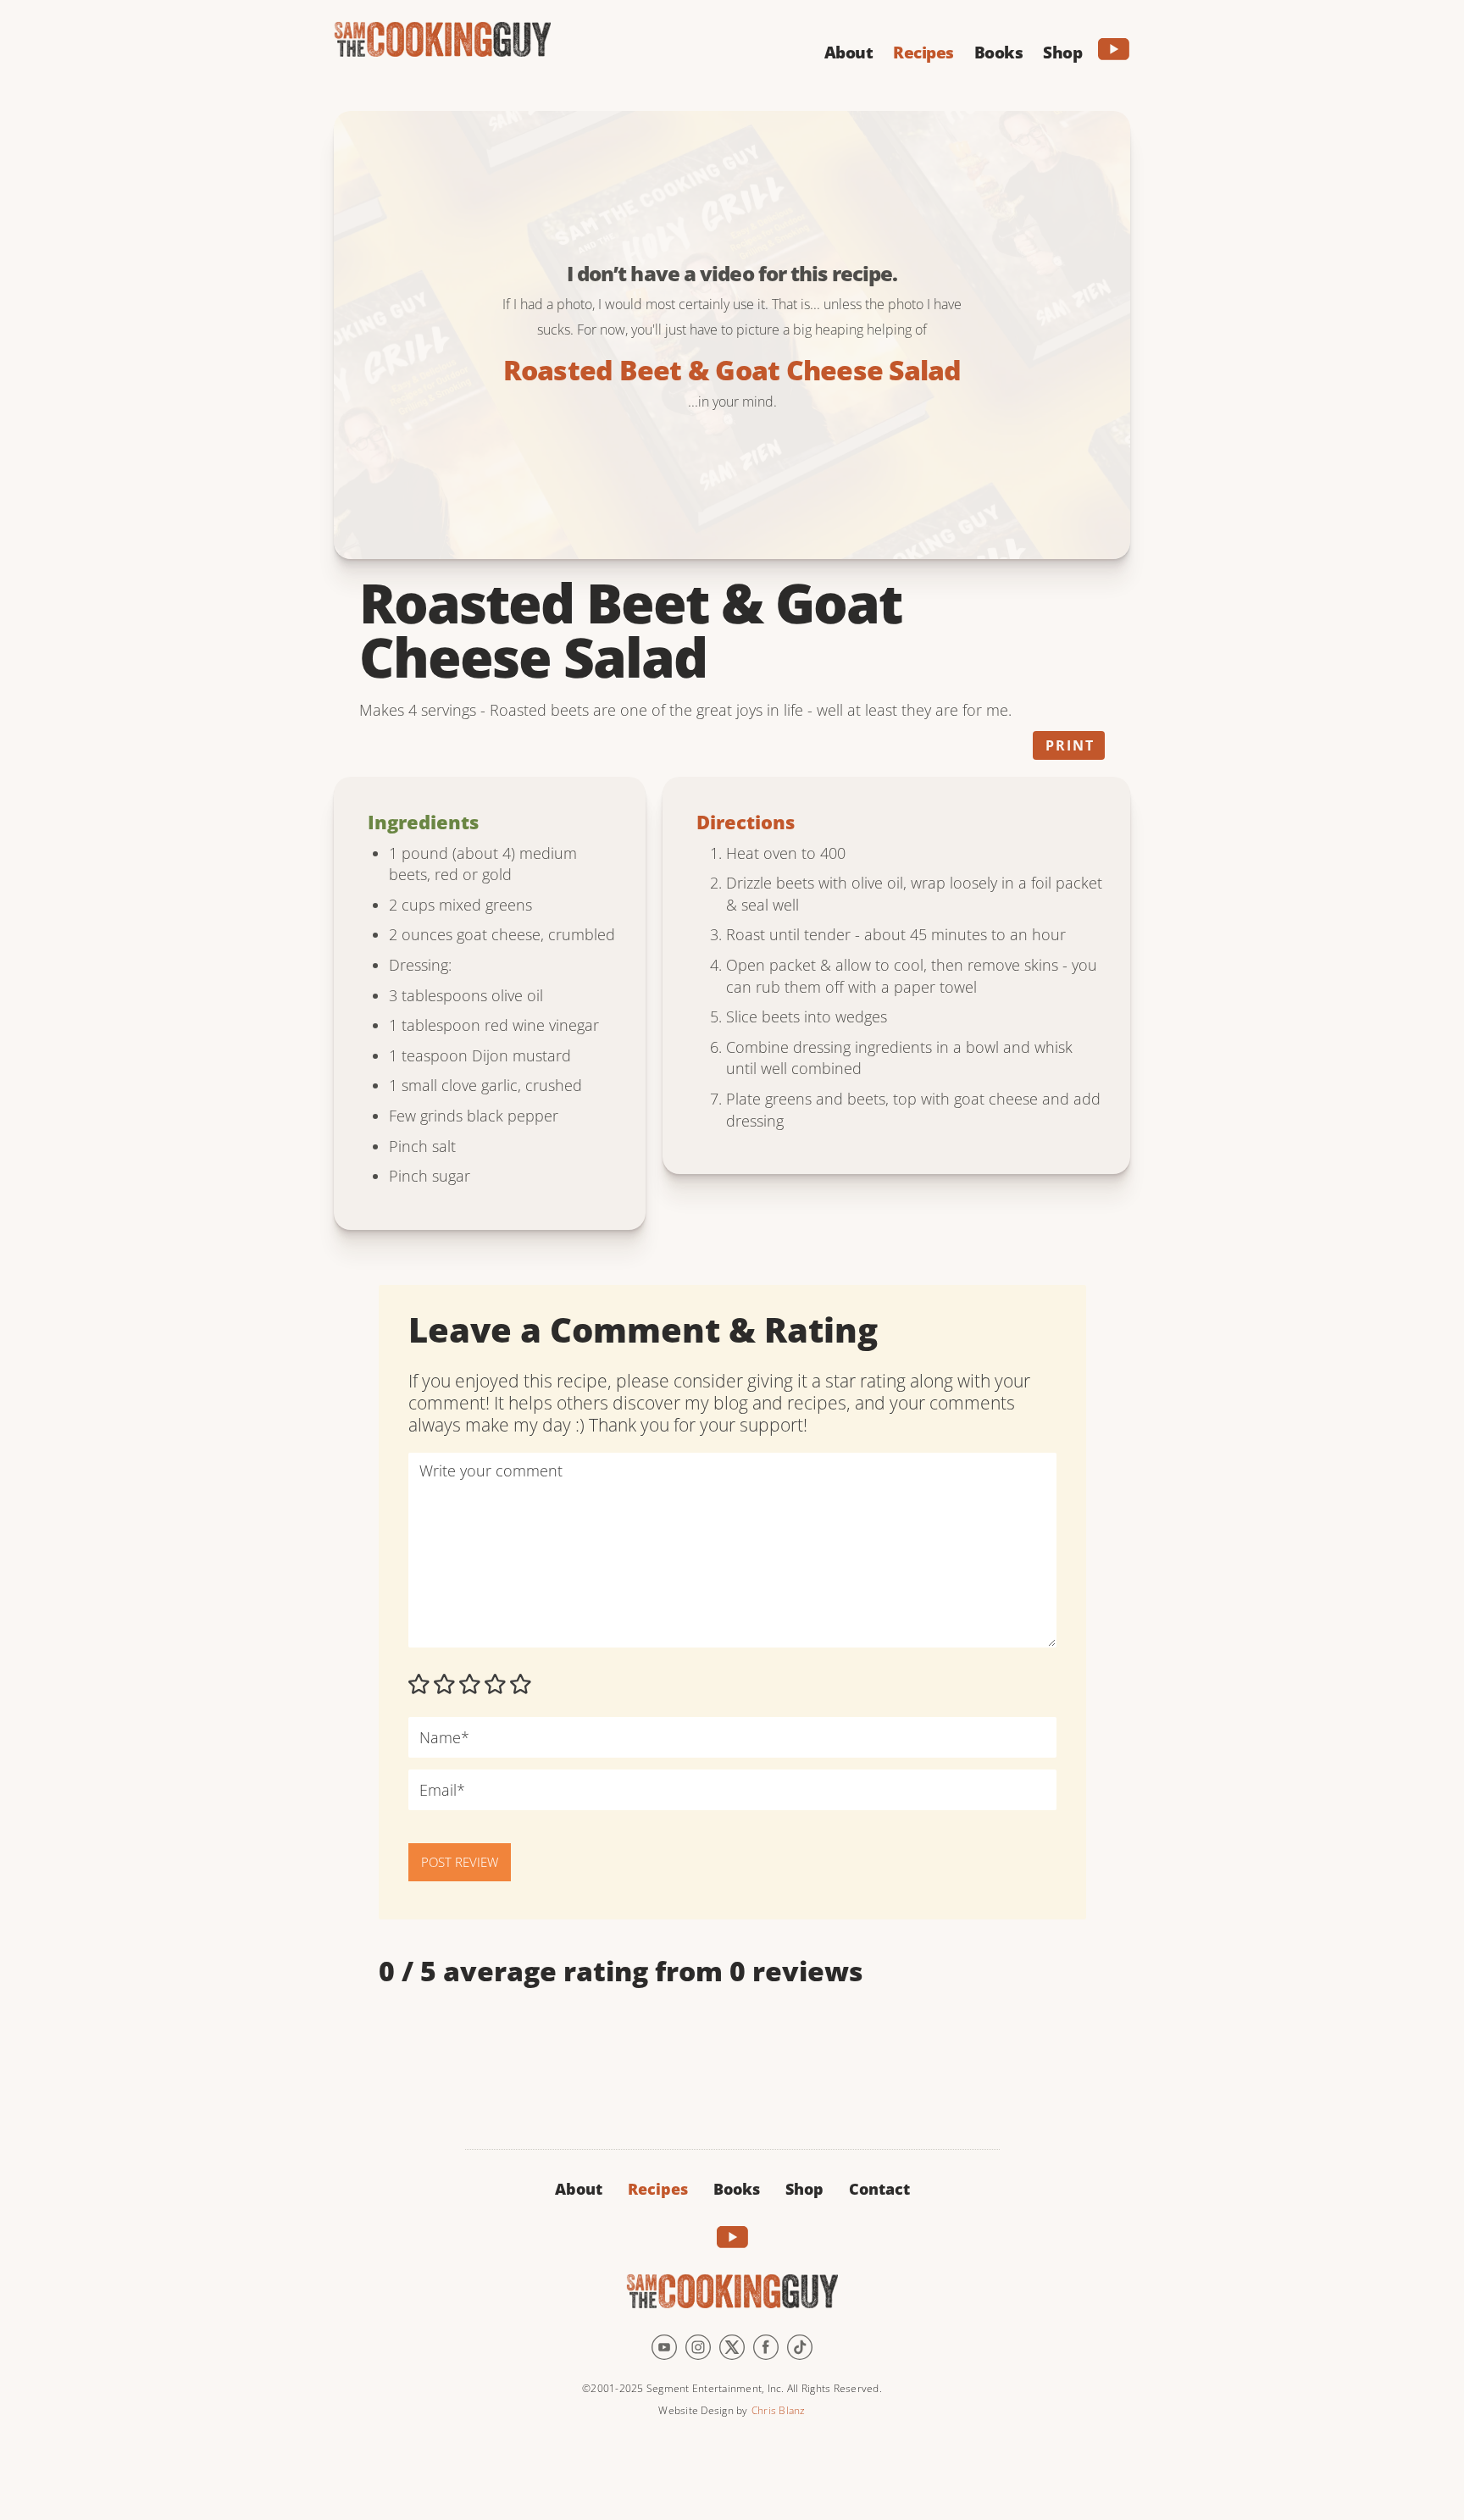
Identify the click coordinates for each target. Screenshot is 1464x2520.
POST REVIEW (460, 1862)
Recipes (658, 2189)
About (579, 2189)
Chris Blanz (779, 2410)
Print (1070, 745)
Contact (879, 2189)
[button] (849, 50)
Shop (804, 2189)
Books (737, 2189)
